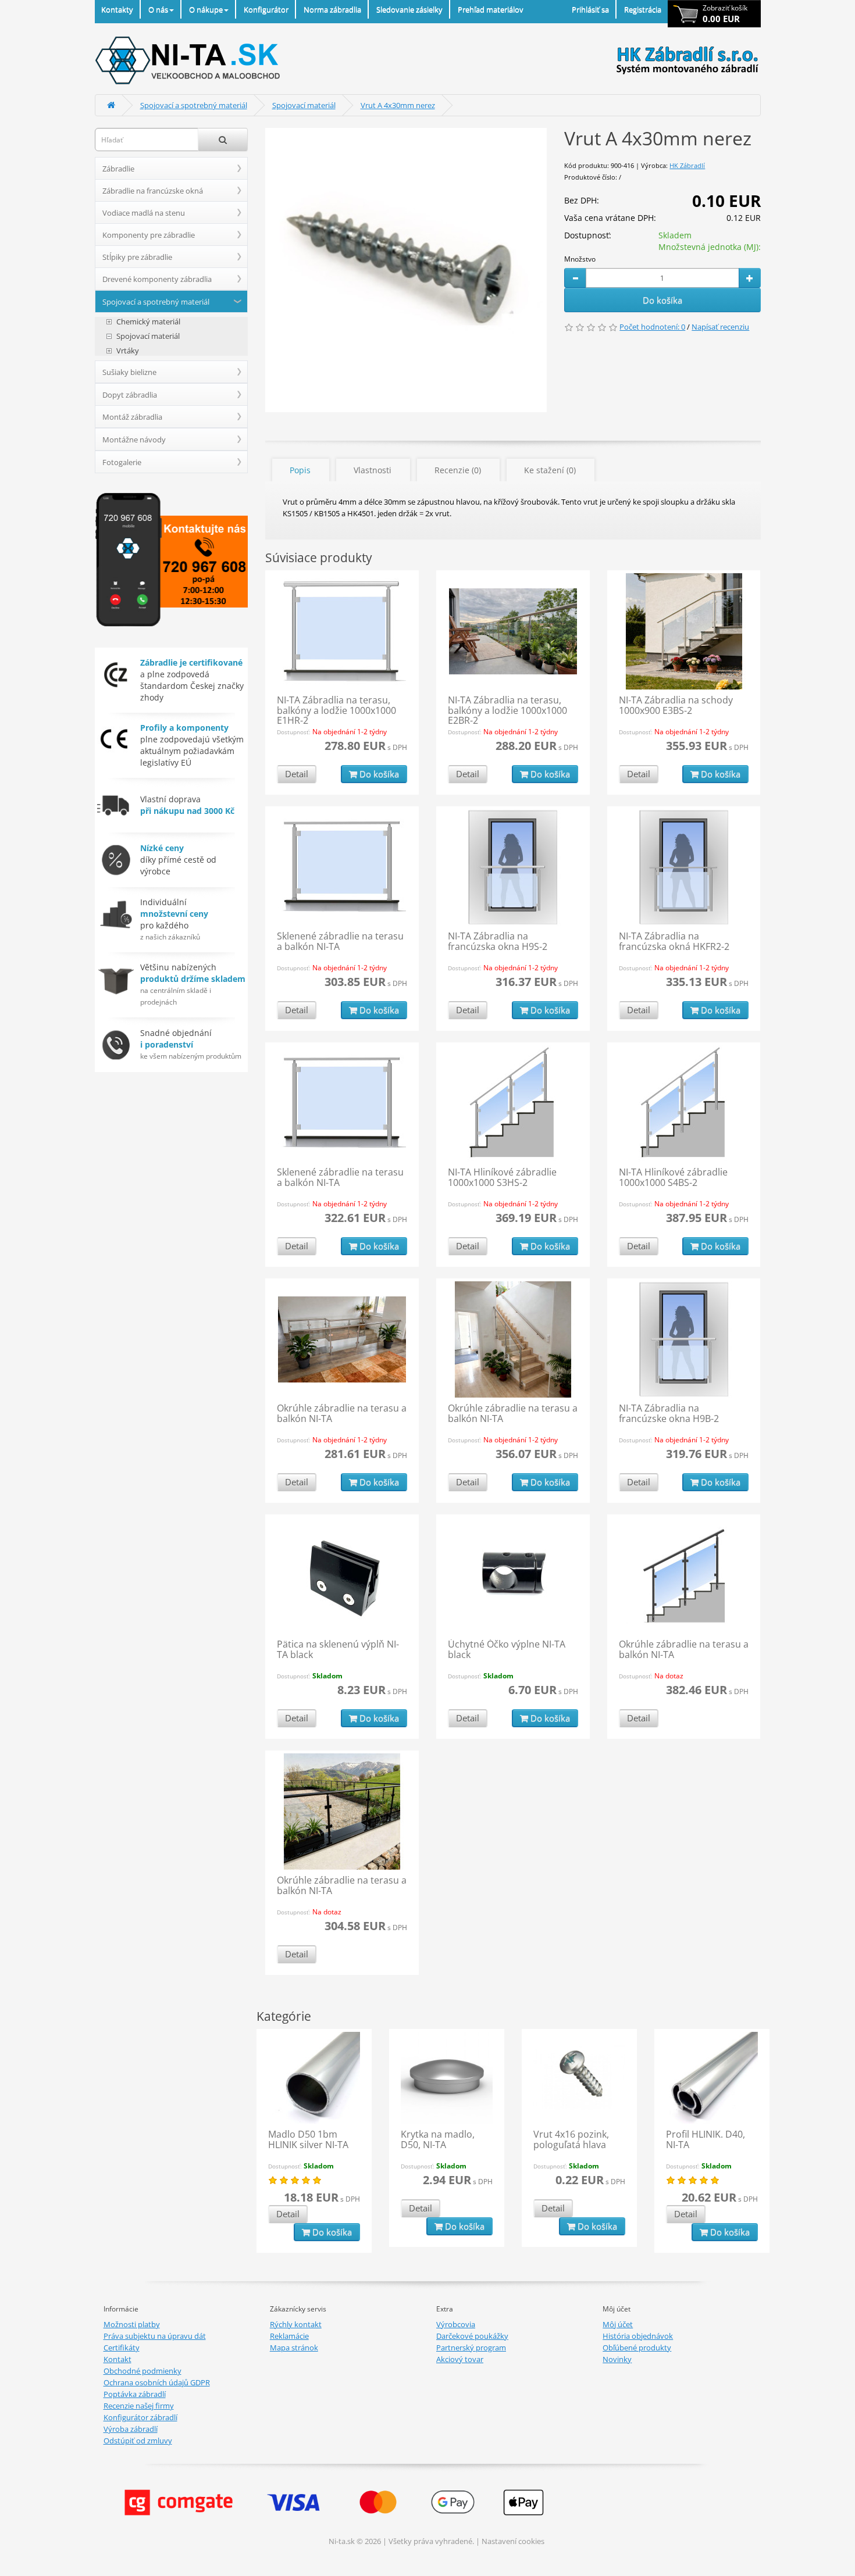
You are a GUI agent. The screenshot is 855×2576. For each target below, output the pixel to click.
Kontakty (117, 9)
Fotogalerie (122, 462)
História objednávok (638, 2336)
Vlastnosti (373, 470)
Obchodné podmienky (142, 2371)
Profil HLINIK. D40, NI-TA (706, 2139)
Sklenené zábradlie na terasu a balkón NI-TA (340, 941)
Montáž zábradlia (132, 417)
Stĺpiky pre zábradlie (137, 257)
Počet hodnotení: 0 (652, 327)
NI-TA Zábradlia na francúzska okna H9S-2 (498, 941)
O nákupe (206, 9)
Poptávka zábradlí (135, 2394)
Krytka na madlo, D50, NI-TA (438, 2139)
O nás (158, 9)
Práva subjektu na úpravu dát (155, 2336)
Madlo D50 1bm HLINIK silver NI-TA (308, 2139)
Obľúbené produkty (637, 2348)
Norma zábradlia (332, 9)
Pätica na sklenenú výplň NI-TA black (338, 1649)
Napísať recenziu (720, 327)
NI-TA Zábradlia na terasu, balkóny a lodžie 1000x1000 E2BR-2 (507, 710)
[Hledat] (223, 140)
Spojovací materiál (304, 105)
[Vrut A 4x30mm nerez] (406, 270)
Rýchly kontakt (296, 2324)
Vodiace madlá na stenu (144, 213)
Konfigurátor (266, 9)
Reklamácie (289, 2336)
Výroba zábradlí (131, 2429)
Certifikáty (122, 2348)
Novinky (617, 2359)
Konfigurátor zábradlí (140, 2417)
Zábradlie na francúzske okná (153, 191)
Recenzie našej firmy (139, 2406)
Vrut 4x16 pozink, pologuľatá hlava (571, 2139)
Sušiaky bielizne (129, 372)
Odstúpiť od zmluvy (138, 2441)
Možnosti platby (132, 2324)
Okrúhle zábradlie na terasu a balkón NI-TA (342, 1413)
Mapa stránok (294, 2348)
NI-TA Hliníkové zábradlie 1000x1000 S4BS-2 (673, 1177)
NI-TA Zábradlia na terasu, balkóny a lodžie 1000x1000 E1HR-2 (336, 710)
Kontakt (117, 2359)
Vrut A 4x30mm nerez (398, 105)
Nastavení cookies (513, 2541)
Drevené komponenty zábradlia (157, 279)
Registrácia (643, 9)
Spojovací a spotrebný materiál (194, 105)
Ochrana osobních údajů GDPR (157, 2382)
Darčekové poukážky (472, 2336)
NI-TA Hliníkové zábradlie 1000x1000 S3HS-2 (502, 1177)
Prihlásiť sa (590, 9)
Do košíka (662, 300)
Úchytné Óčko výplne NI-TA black (507, 1649)
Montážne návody (134, 440)
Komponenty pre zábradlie (149, 235)
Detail (297, 774)
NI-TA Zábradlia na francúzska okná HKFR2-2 (674, 941)
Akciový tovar (460, 2359)
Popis (300, 470)
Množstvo (580, 259)
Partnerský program (471, 2348)
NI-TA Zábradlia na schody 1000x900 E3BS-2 (676, 705)
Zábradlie (118, 169)
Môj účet (618, 2324)
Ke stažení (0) (550, 470)
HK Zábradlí (687, 165)
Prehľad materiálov (491, 9)
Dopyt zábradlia (130, 395)
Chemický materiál (148, 322)
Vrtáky (128, 351)
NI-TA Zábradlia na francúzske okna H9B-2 (669, 1413)
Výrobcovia (456, 2324)
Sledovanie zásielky (409, 9)
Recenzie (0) (458, 470)
